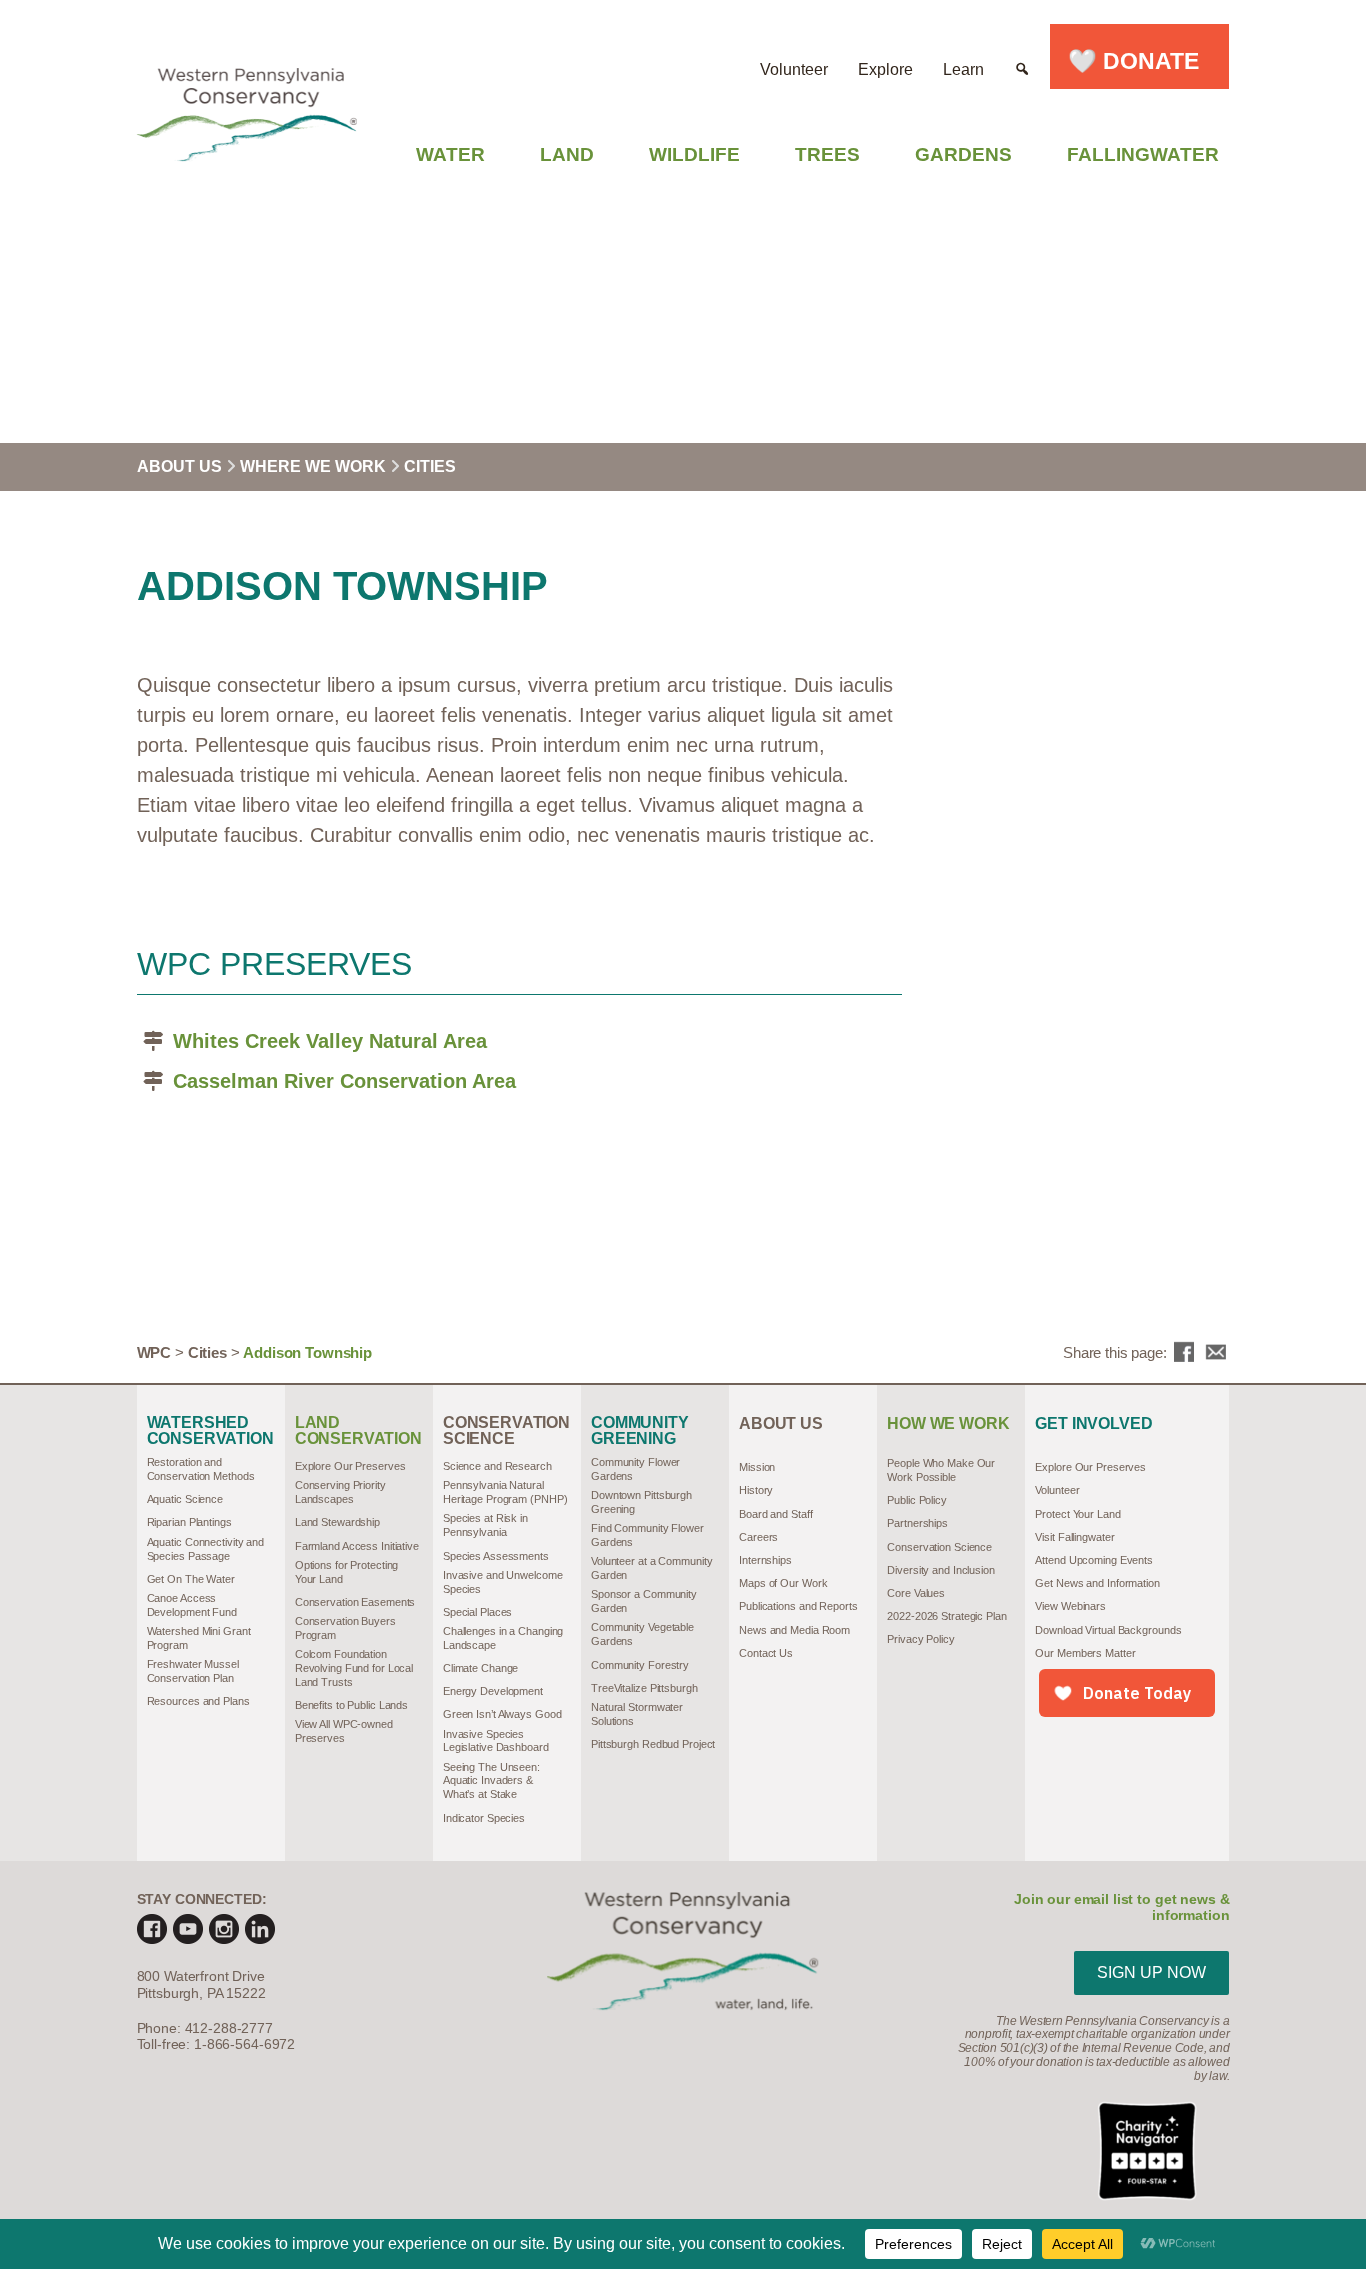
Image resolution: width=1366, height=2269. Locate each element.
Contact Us (766, 1653)
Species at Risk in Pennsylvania (485, 1525)
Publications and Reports (798, 1606)
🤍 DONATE (1139, 61)
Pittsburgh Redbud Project (653, 1744)
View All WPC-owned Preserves (344, 1731)
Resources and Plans (198, 1701)
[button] (1022, 56)
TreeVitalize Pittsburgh (644, 1688)
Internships (765, 1560)
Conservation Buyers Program (345, 1628)
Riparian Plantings (189, 1522)
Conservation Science (506, 1431)
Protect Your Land (1077, 1514)
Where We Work (315, 466)
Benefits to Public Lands (351, 1705)
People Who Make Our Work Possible (941, 1470)
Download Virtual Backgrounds (1108, 1630)
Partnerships (917, 1523)
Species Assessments (496, 1556)
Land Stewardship (337, 1522)
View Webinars (1070, 1606)
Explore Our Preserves (350, 1466)
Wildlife (694, 154)
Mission (757, 1467)
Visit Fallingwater (1074, 1537)
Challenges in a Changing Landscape (503, 1638)
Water (450, 154)
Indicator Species (484, 1818)
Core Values (916, 1593)
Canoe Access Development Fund (192, 1605)
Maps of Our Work (783, 1583)
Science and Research (497, 1466)
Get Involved (1093, 1424)
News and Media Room (794, 1630)
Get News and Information (1097, 1583)
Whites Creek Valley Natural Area (330, 1041)
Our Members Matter (1085, 1653)
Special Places (478, 1612)
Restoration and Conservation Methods (201, 1469)
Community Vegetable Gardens (642, 1634)
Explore (885, 69)
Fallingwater (1143, 154)
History (756, 1490)
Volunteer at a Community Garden (651, 1568)
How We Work (948, 1424)
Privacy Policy (921, 1639)
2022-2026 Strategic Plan (946, 1616)
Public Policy (917, 1500)
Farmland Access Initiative (357, 1546)
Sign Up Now (1151, 1972)
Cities (430, 466)
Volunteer (794, 69)
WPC (154, 1352)
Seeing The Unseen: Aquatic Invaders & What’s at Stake (491, 1781)
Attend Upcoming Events (1094, 1560)
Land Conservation (358, 1431)
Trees (827, 154)
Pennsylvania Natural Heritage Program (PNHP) (505, 1492)
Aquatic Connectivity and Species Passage (205, 1549)
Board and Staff (775, 1514)
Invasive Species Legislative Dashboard (496, 1741)
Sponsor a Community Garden (644, 1601)
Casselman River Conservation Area (344, 1081)
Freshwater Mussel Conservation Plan (193, 1671)
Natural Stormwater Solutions (637, 1714)
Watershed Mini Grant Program (199, 1638)
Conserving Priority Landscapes (340, 1492)
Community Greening (640, 1431)
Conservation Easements (355, 1602)
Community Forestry (640, 1665)
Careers (758, 1537)
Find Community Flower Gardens (647, 1535)
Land (567, 154)
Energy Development (493, 1691)
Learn (963, 69)
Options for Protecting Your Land (347, 1572)
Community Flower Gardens (635, 1469)
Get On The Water (191, 1579)
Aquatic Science (185, 1499)
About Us (181, 466)
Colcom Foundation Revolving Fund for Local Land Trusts (354, 1668)
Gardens (963, 154)
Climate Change (481, 1668)
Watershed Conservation (210, 1431)
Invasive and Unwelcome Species (503, 1582)
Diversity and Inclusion (941, 1570)
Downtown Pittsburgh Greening (641, 1502)
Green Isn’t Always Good (502, 1714)
